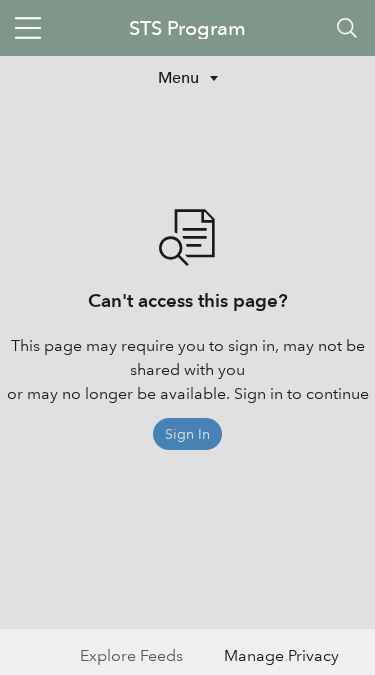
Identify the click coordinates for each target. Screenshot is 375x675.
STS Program (187, 28)
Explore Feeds (131, 655)
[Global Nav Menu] (28, 28)
